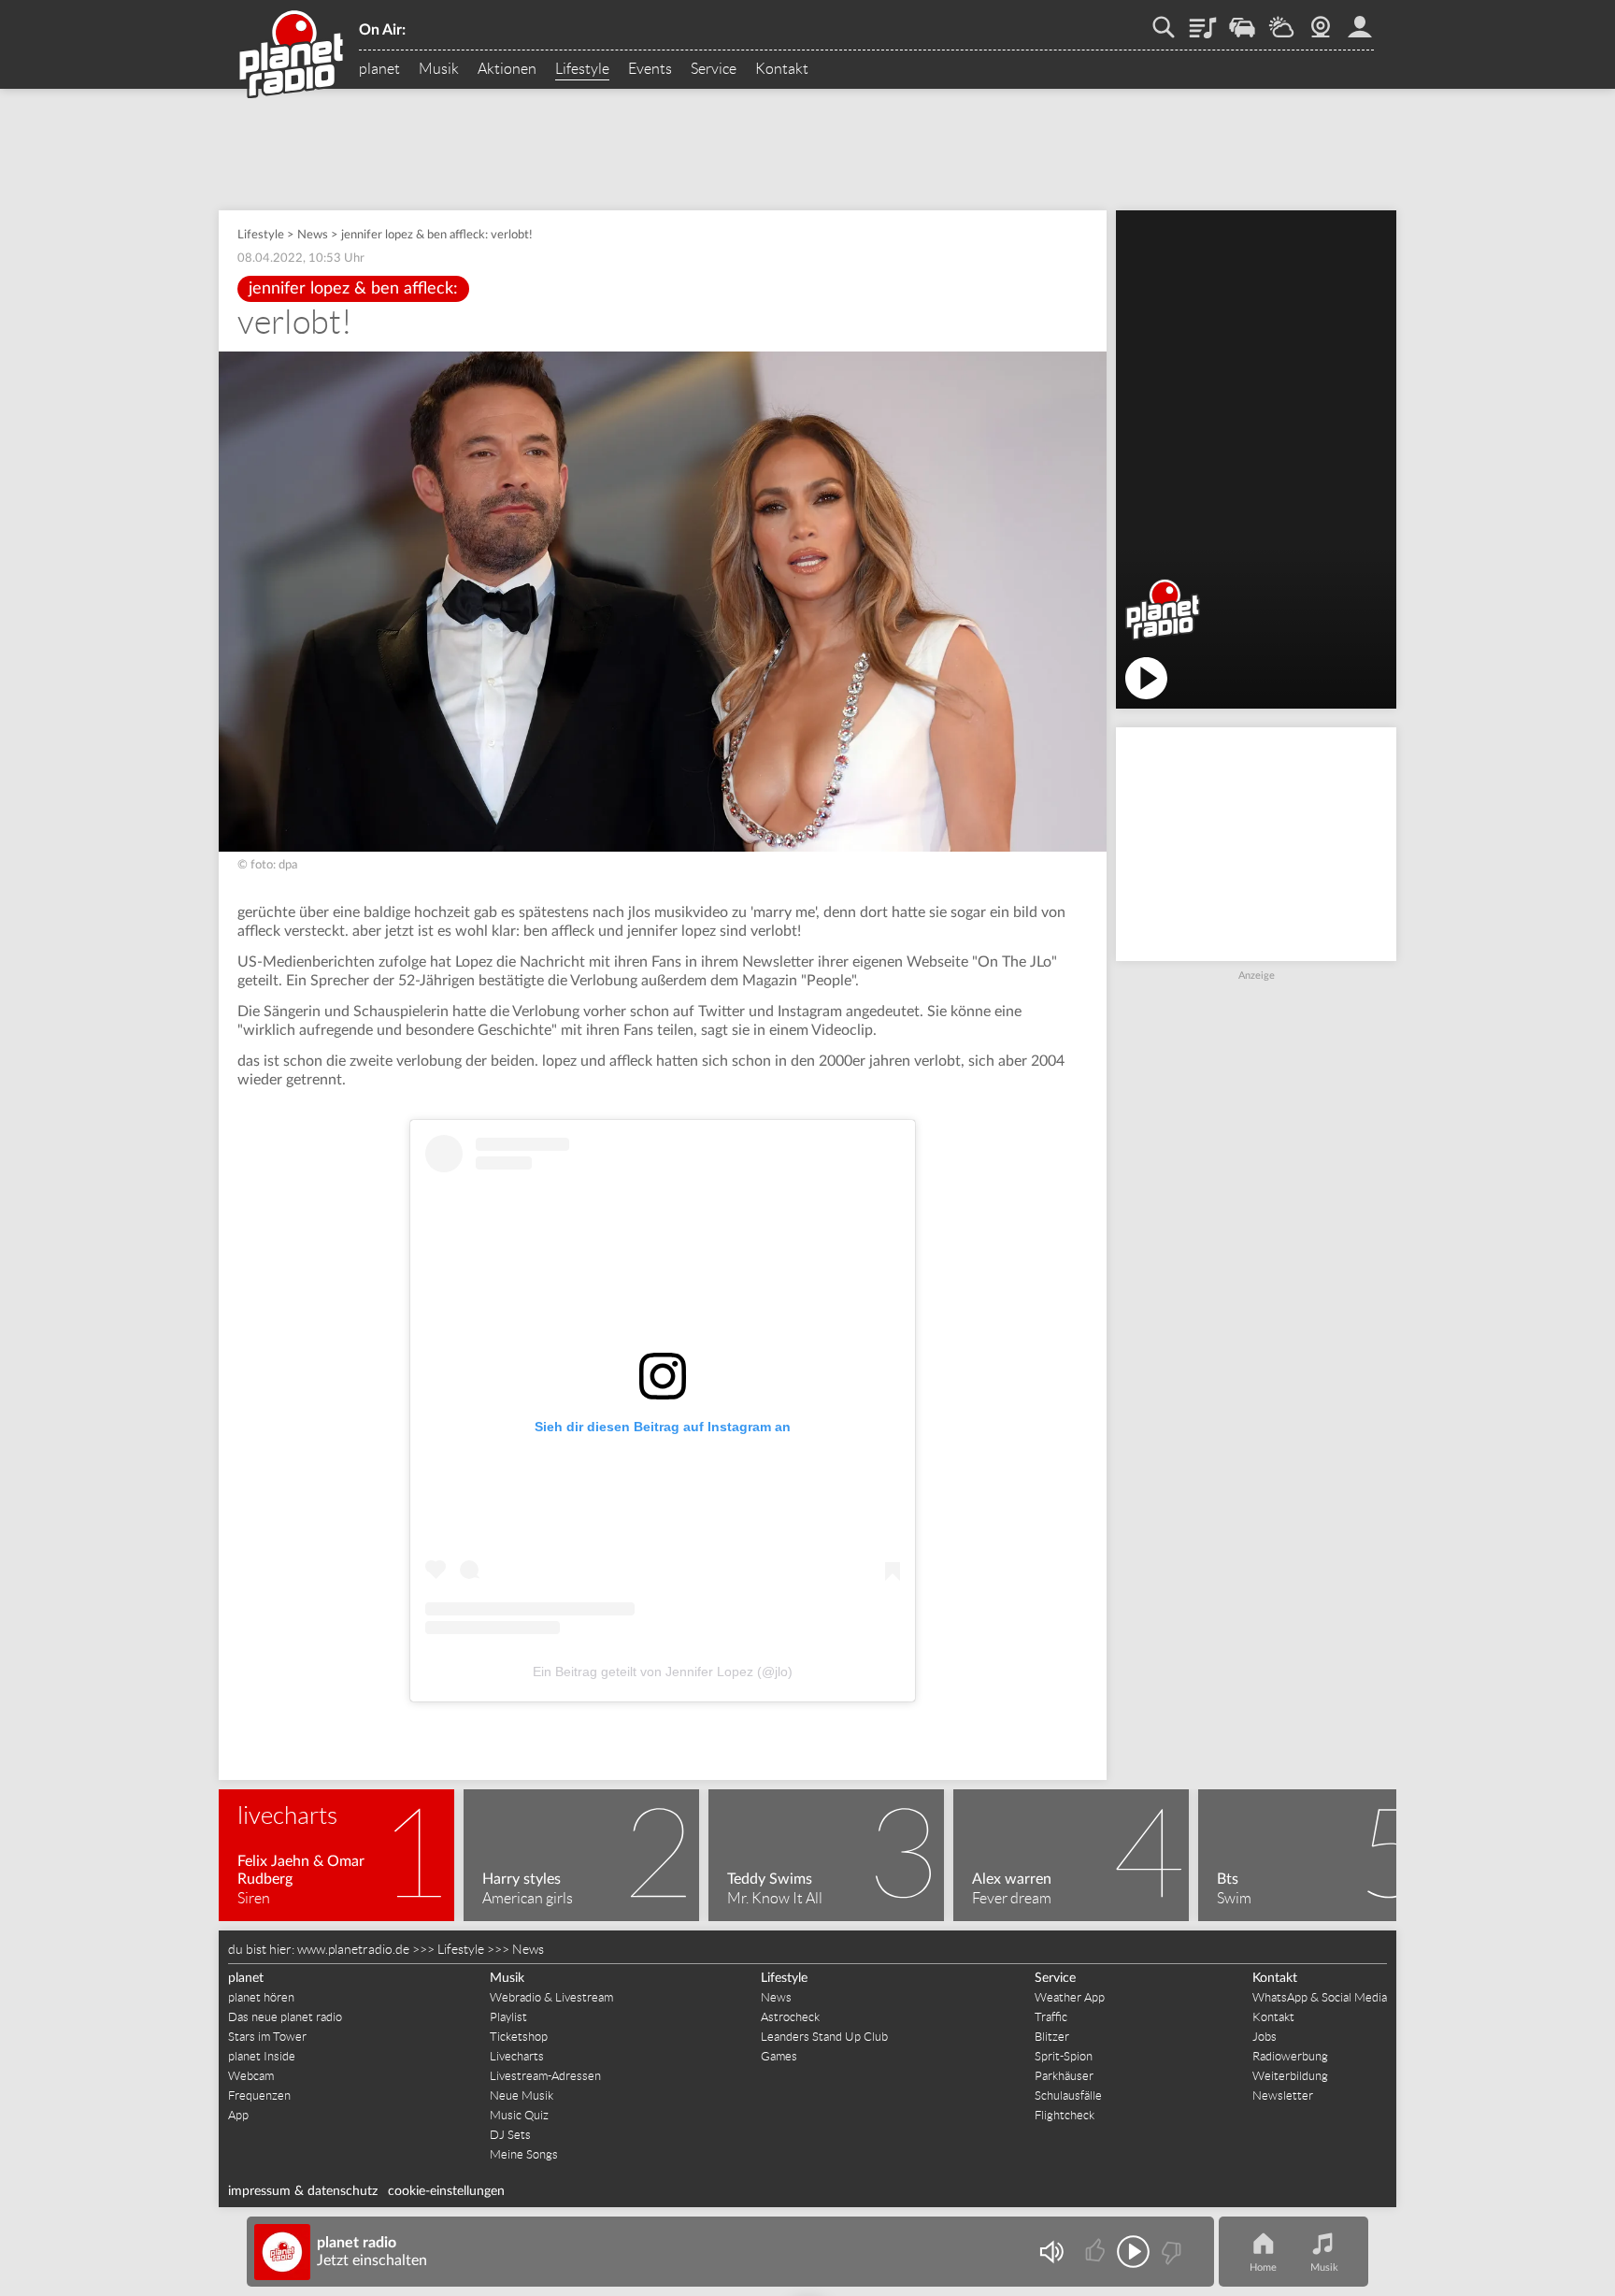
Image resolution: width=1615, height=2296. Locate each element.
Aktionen (507, 69)
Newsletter (1283, 2095)
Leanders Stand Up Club (824, 2037)
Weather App (1070, 1997)
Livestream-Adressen (545, 2076)
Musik (439, 69)
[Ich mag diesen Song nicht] (1170, 2252)
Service (714, 69)
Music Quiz (519, 2115)
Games (779, 2056)
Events (650, 69)
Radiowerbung (1290, 2056)
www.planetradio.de (353, 1949)
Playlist (1203, 21)
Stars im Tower (267, 2037)
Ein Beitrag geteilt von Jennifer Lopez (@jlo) (663, 1672)
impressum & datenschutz (303, 2191)
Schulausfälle (1068, 2095)
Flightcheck (1065, 2115)
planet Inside (262, 2056)
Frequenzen (259, 2095)
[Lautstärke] (1051, 2252)
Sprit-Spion (1064, 2056)
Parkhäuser (1064, 2076)
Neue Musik (522, 2095)
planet (379, 69)
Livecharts (517, 2056)
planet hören (261, 1997)
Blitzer (1052, 2037)
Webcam (1321, 21)
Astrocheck (790, 2017)
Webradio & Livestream (551, 1997)
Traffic (1242, 21)
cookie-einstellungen (446, 2191)
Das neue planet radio (285, 2017)
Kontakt (782, 69)
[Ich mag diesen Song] (1097, 2252)
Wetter (1281, 21)
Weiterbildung (1290, 2076)
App (238, 2115)
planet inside (1360, 21)
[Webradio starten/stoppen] (1133, 2252)
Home (1263, 2267)
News (313, 235)
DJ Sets (510, 2135)
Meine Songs (524, 2154)
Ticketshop (519, 2037)
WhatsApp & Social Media (1320, 1997)
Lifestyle (582, 69)
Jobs (1265, 2037)
